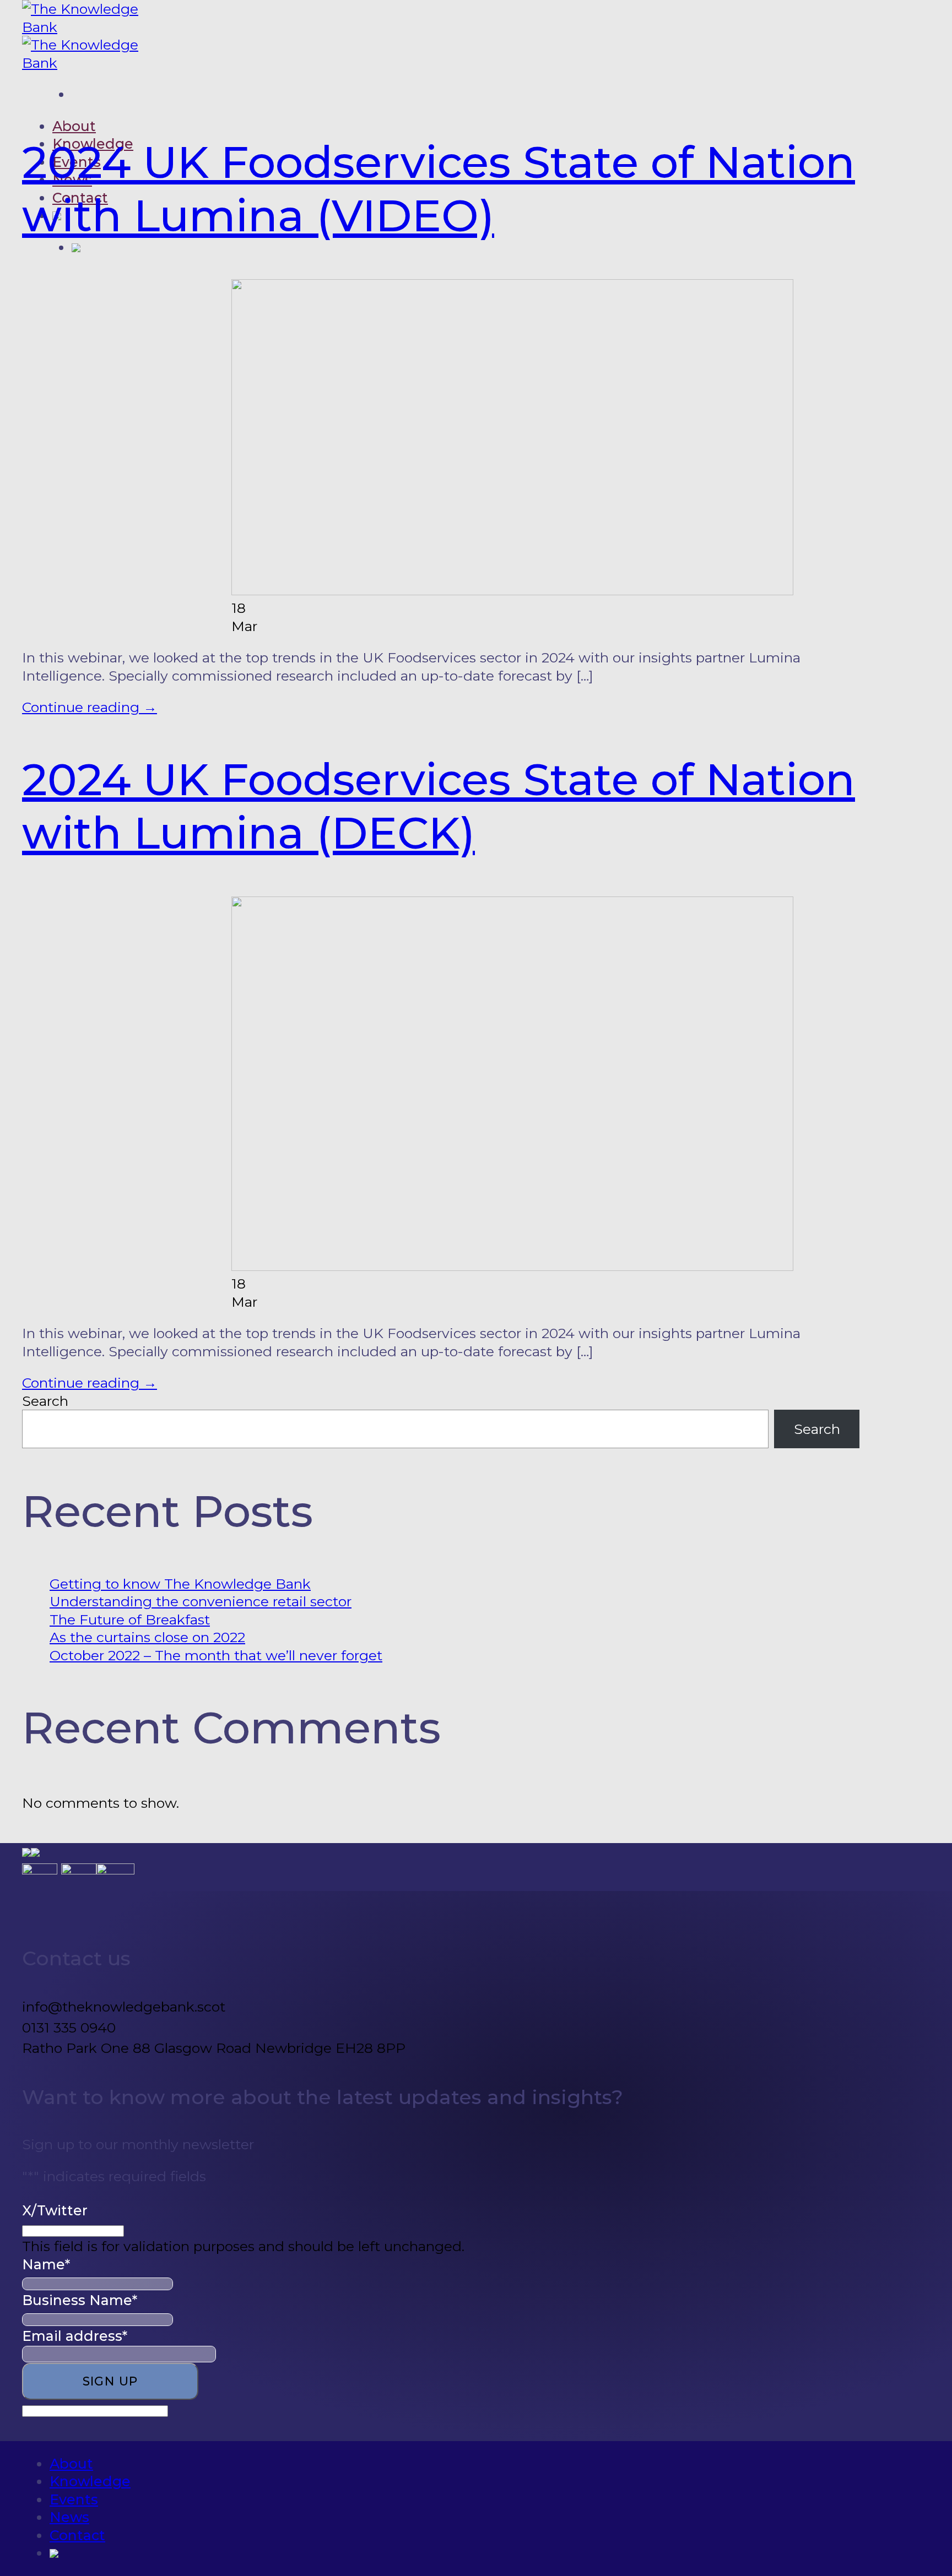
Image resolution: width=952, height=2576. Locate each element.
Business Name (80, 2300)
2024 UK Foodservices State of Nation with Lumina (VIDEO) (439, 189)
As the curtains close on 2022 (147, 1637)
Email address (75, 2336)
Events (74, 2499)
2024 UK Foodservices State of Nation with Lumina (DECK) (439, 806)
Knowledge (90, 2481)
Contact (77, 2535)
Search (45, 1401)
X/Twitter (55, 2210)
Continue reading (90, 707)
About (74, 126)
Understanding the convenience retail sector (201, 1601)
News (69, 2517)
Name (46, 2264)
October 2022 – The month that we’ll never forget (216, 1655)
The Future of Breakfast (130, 1619)
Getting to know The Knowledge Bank (180, 1584)
